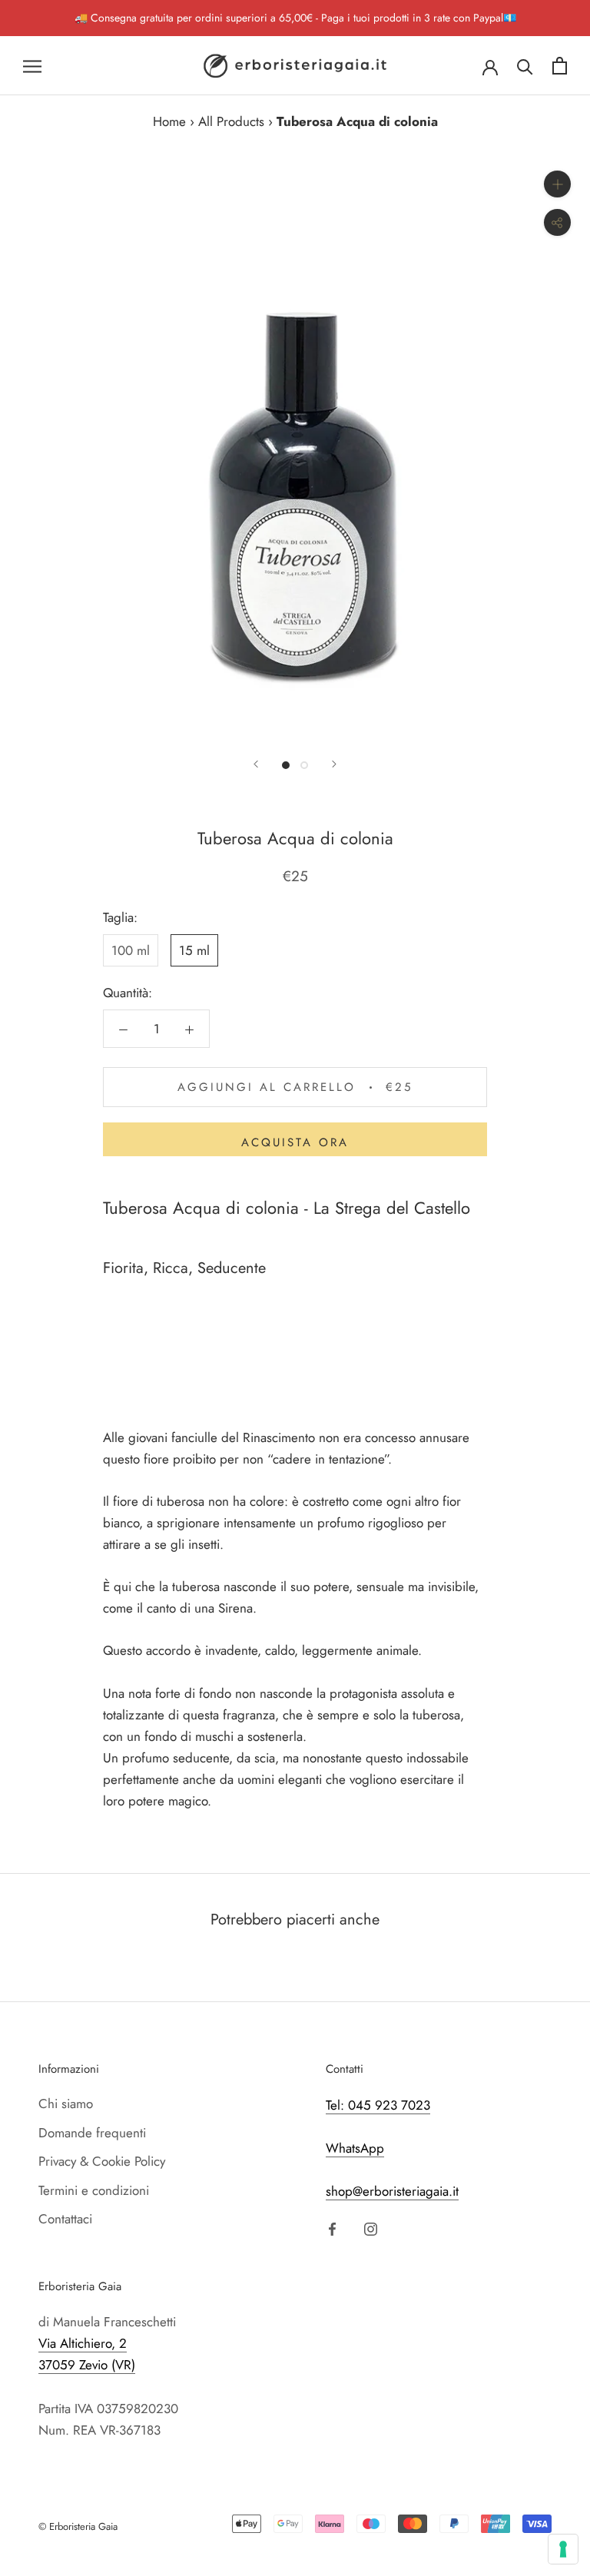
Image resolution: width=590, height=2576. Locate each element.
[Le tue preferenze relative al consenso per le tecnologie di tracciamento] (563, 2549)
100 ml (131, 950)
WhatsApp (355, 2148)
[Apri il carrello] (560, 66)
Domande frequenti (92, 2133)
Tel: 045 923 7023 (378, 2105)
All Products (231, 121)
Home (169, 121)
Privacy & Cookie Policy (102, 2161)
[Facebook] (332, 2228)
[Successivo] (334, 764)
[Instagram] (371, 2228)
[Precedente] (256, 764)
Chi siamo (66, 2104)
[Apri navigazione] (32, 66)
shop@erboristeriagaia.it (392, 2191)
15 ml (194, 950)
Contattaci (65, 2219)
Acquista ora (295, 1142)
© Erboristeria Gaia (78, 2526)
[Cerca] (525, 66)
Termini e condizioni (94, 2190)
